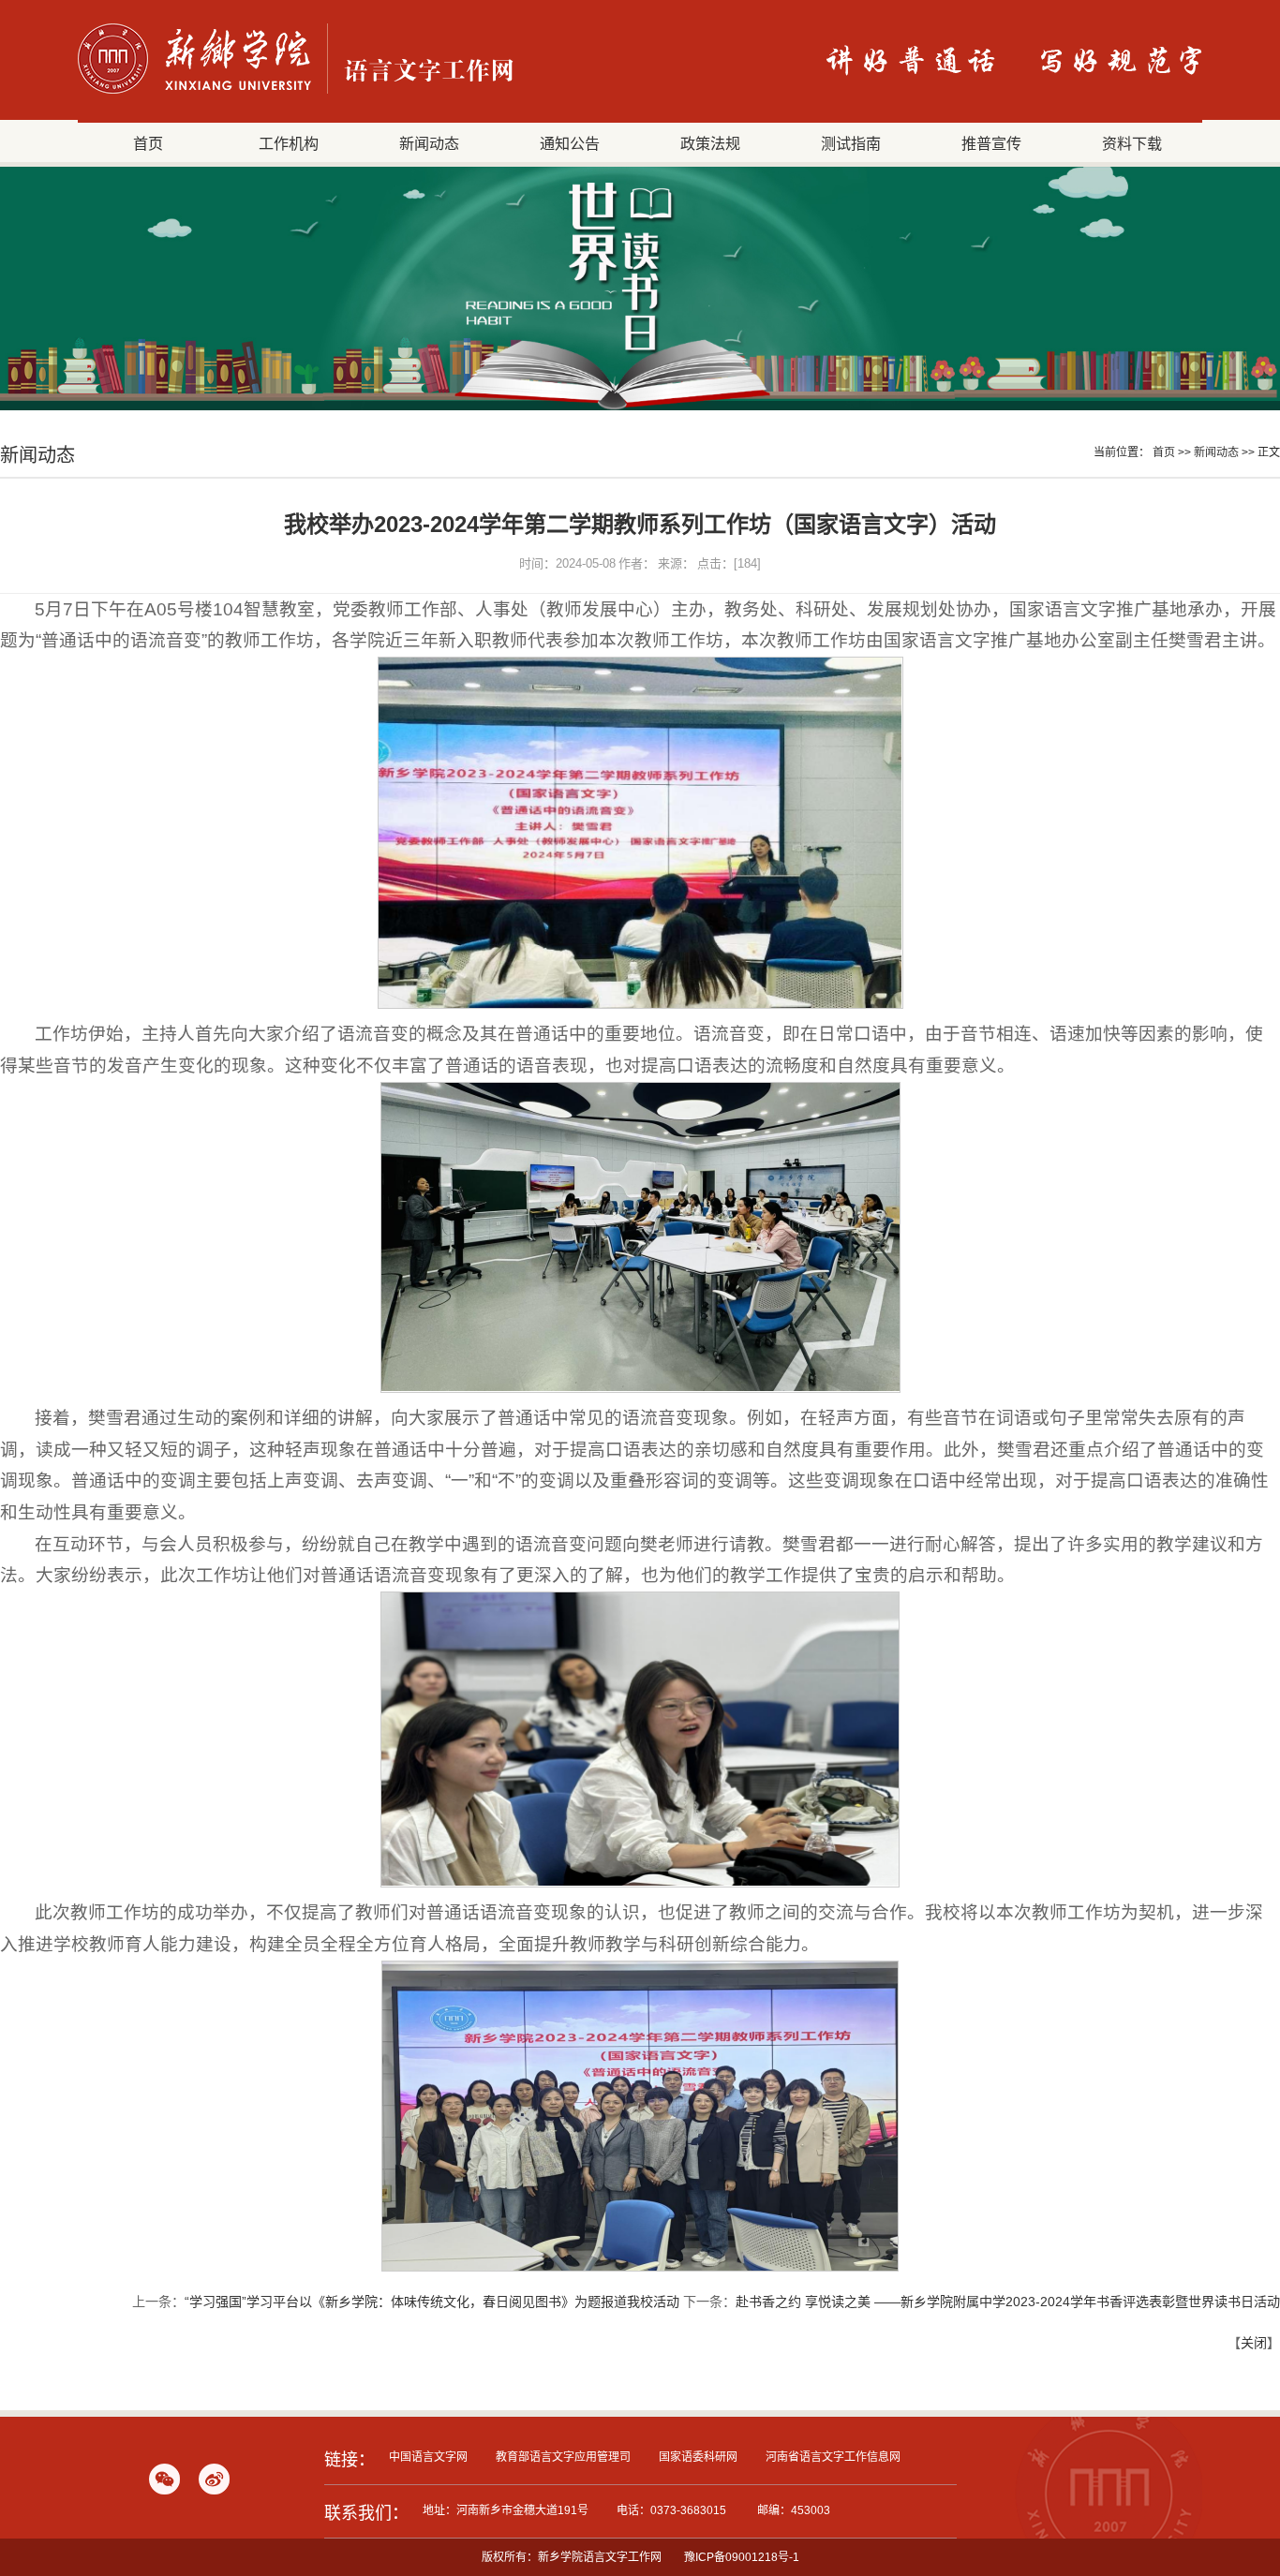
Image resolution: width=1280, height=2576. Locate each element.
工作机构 (289, 143)
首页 (148, 143)
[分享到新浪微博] (214, 2479)
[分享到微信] (164, 2479)
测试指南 (851, 143)
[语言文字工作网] (296, 93)
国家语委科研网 (698, 2457)
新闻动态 (429, 143)
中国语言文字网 (428, 2457)
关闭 (1254, 2343)
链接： (350, 2460)
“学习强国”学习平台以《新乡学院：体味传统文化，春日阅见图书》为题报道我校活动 (432, 2302)
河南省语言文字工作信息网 (833, 2457)
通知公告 (570, 143)
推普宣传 (991, 143)
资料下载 (1132, 143)
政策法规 (710, 143)
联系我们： (366, 2513)
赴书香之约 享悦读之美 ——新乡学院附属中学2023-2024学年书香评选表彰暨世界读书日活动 (1008, 2302)
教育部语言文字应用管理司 (563, 2457)
